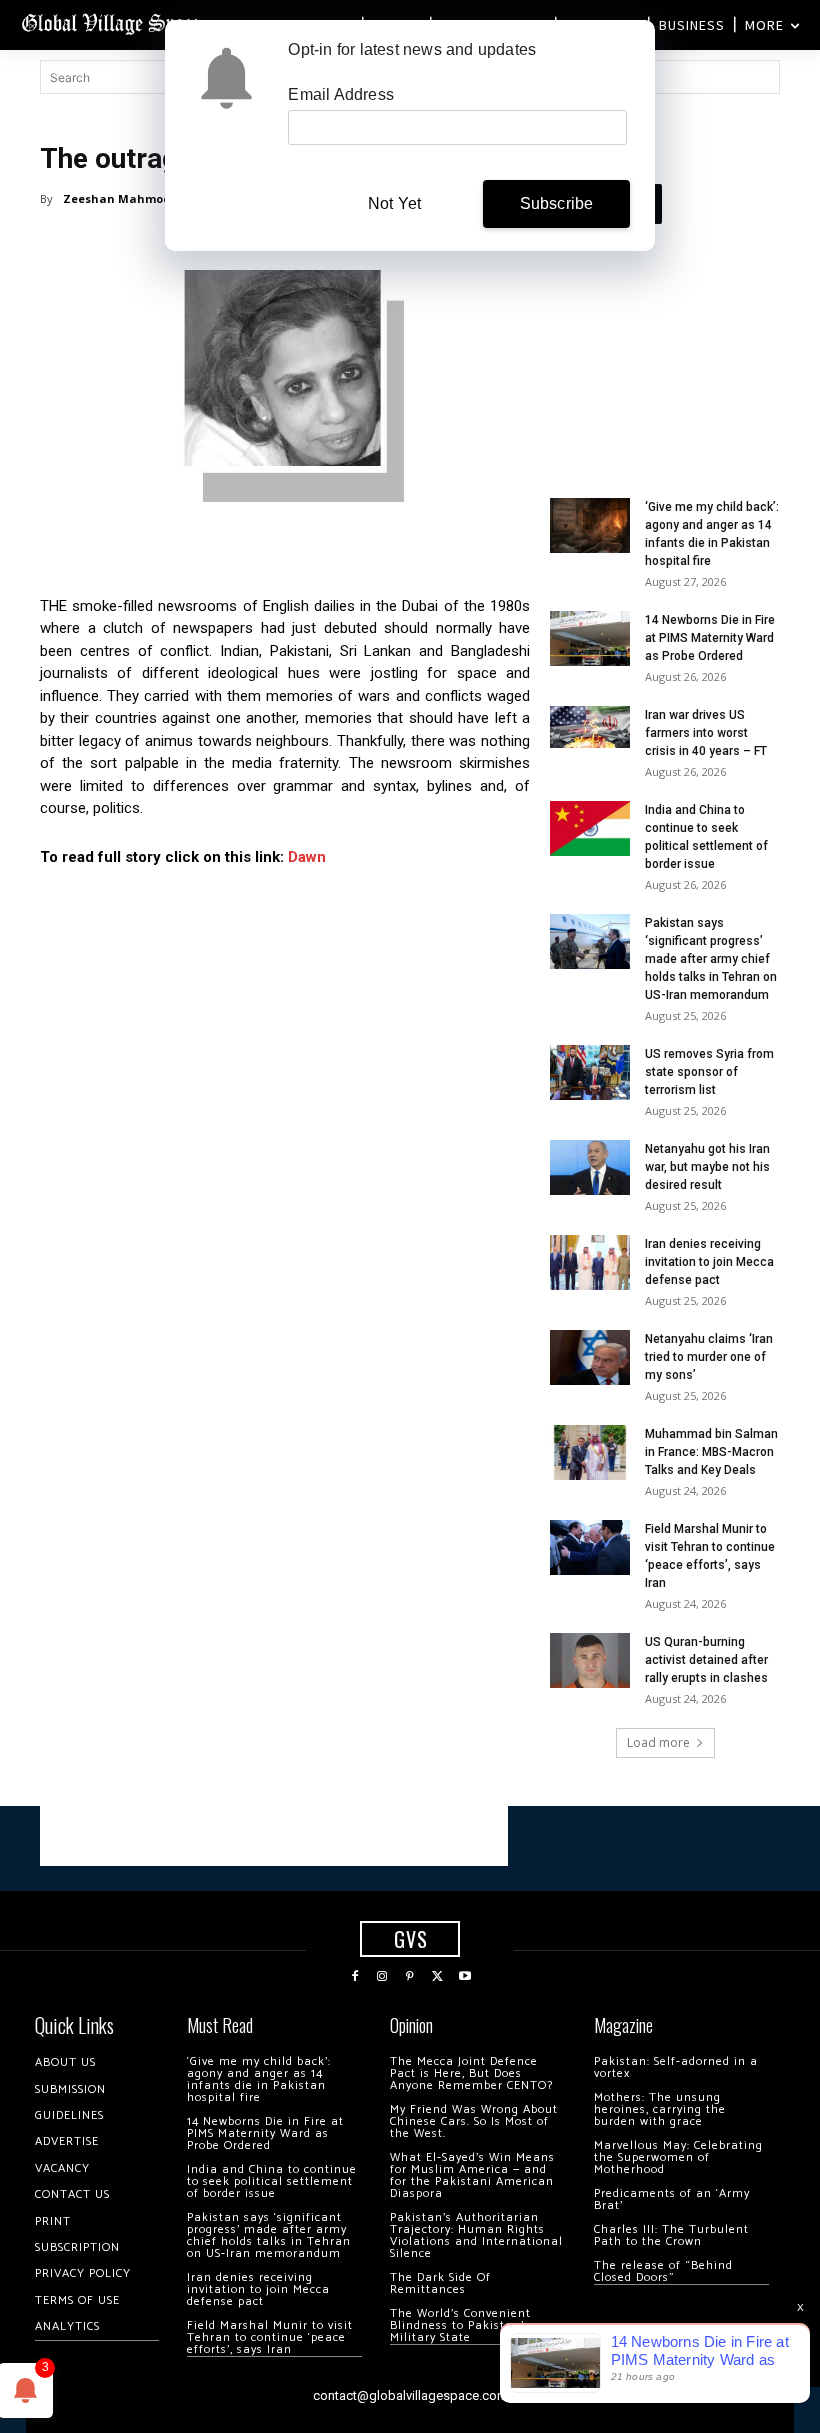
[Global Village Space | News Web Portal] (112, 22)
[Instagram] (383, 1977)
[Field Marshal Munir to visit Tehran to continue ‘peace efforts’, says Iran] (590, 1547)
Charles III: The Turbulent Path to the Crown (671, 2235)
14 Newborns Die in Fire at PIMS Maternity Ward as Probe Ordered (710, 638)
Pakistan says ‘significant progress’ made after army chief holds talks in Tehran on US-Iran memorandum (711, 959)
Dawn (307, 857)
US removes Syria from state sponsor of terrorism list (709, 1072)
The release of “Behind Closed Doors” (663, 2271)
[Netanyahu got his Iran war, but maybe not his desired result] (590, 1167)
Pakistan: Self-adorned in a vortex (676, 2067)
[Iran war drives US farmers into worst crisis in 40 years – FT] (590, 727)
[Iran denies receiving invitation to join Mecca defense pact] (590, 1262)
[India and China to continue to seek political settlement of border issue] (590, 828)
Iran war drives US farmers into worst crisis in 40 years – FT (706, 733)
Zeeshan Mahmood (120, 198)
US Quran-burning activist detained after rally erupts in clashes (706, 1660)
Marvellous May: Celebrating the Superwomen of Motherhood (678, 2157)
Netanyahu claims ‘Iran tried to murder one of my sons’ (709, 1357)
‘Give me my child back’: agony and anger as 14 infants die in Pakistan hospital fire (259, 2079)
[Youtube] (465, 1977)
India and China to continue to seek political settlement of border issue (272, 2181)
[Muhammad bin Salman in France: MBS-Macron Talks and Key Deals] (590, 1452)
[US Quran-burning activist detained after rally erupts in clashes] (590, 1660)
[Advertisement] (665, 354)
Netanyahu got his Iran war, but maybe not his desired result (707, 1167)
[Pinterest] (410, 1977)
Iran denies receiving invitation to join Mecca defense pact (709, 1262)
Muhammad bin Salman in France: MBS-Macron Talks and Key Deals (711, 1452)
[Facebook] (355, 1977)
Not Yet (394, 203)
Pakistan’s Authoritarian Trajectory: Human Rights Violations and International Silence (476, 2235)
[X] (438, 1977)
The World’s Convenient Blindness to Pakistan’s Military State (460, 2325)
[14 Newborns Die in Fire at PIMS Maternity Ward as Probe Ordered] (590, 638)
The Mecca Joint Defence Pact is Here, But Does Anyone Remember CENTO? (471, 2073)
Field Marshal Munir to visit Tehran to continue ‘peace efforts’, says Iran (270, 2337)
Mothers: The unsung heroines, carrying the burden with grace (660, 2109)
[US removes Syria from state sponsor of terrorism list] (590, 1072)
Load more (658, 1742)
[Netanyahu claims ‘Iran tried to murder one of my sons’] (590, 1357)
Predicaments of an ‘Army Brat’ (672, 2199)
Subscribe (557, 203)
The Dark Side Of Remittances (440, 2283)
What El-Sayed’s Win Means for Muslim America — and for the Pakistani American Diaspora (472, 2175)
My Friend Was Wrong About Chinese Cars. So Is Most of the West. (474, 2121)
